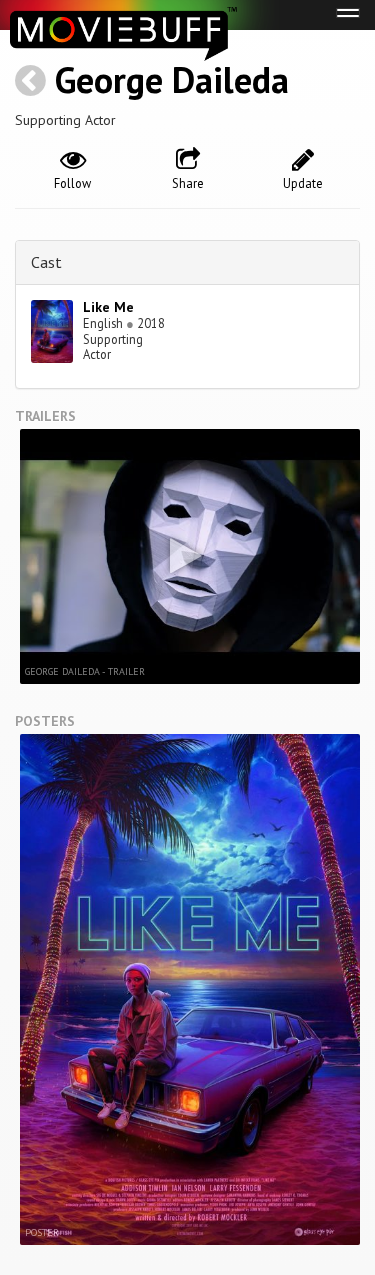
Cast (46, 262)
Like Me (108, 307)
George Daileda (172, 79)
